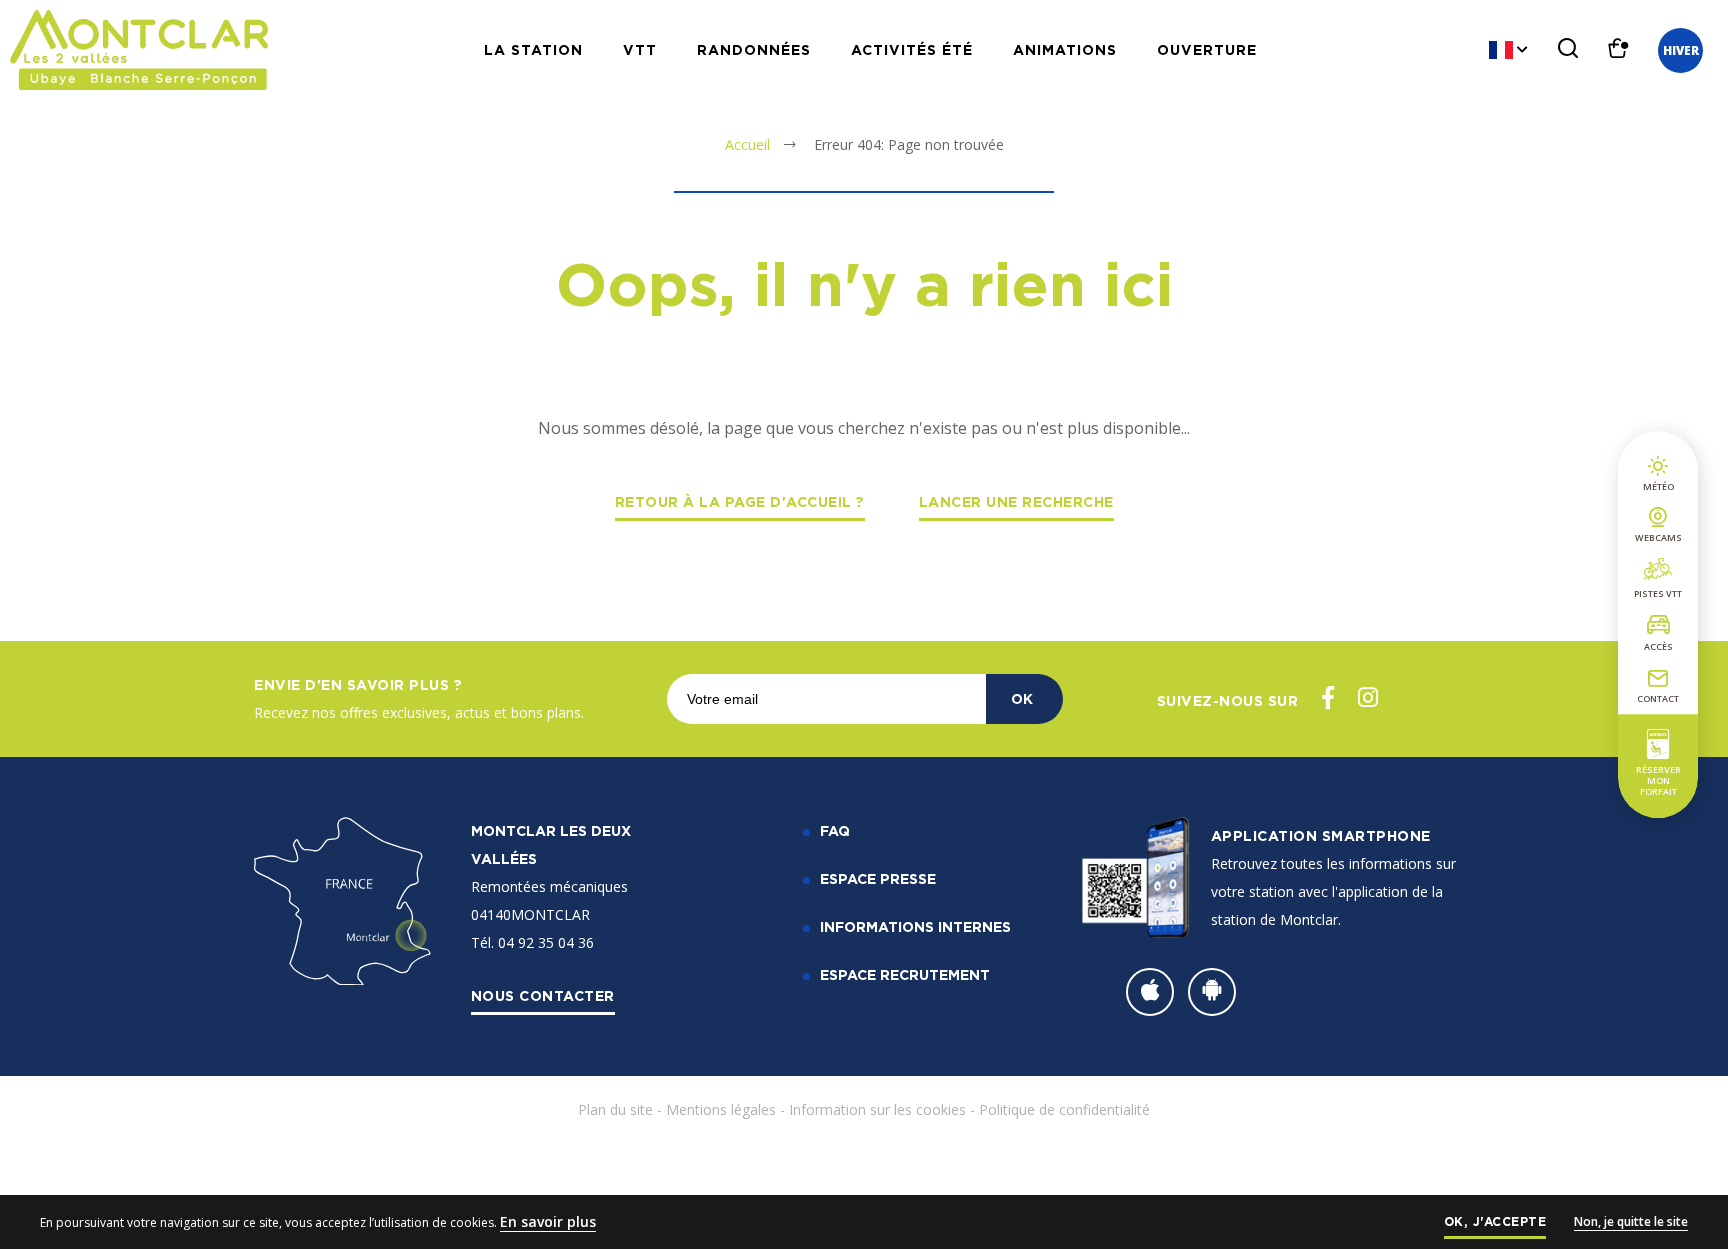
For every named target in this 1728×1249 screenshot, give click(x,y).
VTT (640, 49)
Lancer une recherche (1016, 501)
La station (533, 49)
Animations (1065, 49)
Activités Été (912, 49)
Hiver (1681, 50)
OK (1022, 698)
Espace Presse (878, 878)
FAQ (835, 830)
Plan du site (615, 1109)
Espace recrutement (905, 974)
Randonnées (754, 49)
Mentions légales (721, 1109)
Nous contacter (543, 995)
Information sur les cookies (877, 1109)
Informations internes (915, 926)
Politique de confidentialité (1064, 1109)
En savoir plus (548, 1221)
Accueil (747, 144)
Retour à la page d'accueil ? (740, 501)
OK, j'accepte (1495, 1221)
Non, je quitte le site (1631, 1221)
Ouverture (1207, 49)
